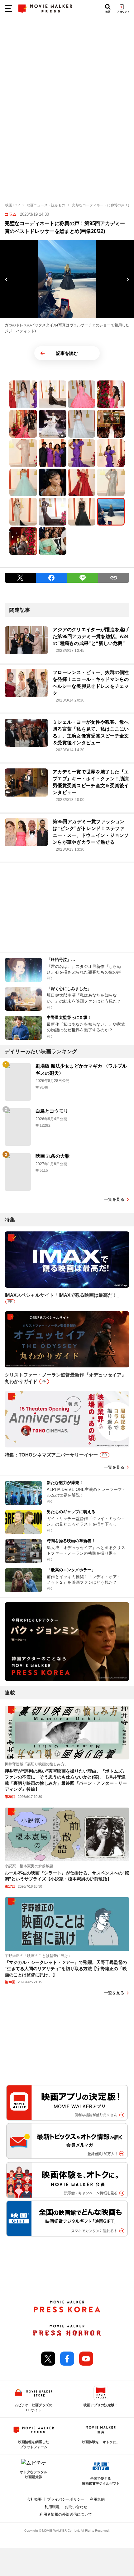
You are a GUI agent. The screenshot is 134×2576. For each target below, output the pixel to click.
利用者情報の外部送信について (66, 2514)
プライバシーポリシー (66, 2499)
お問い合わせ (76, 2507)
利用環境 (52, 2507)
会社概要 (34, 2499)
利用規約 (97, 2499)
